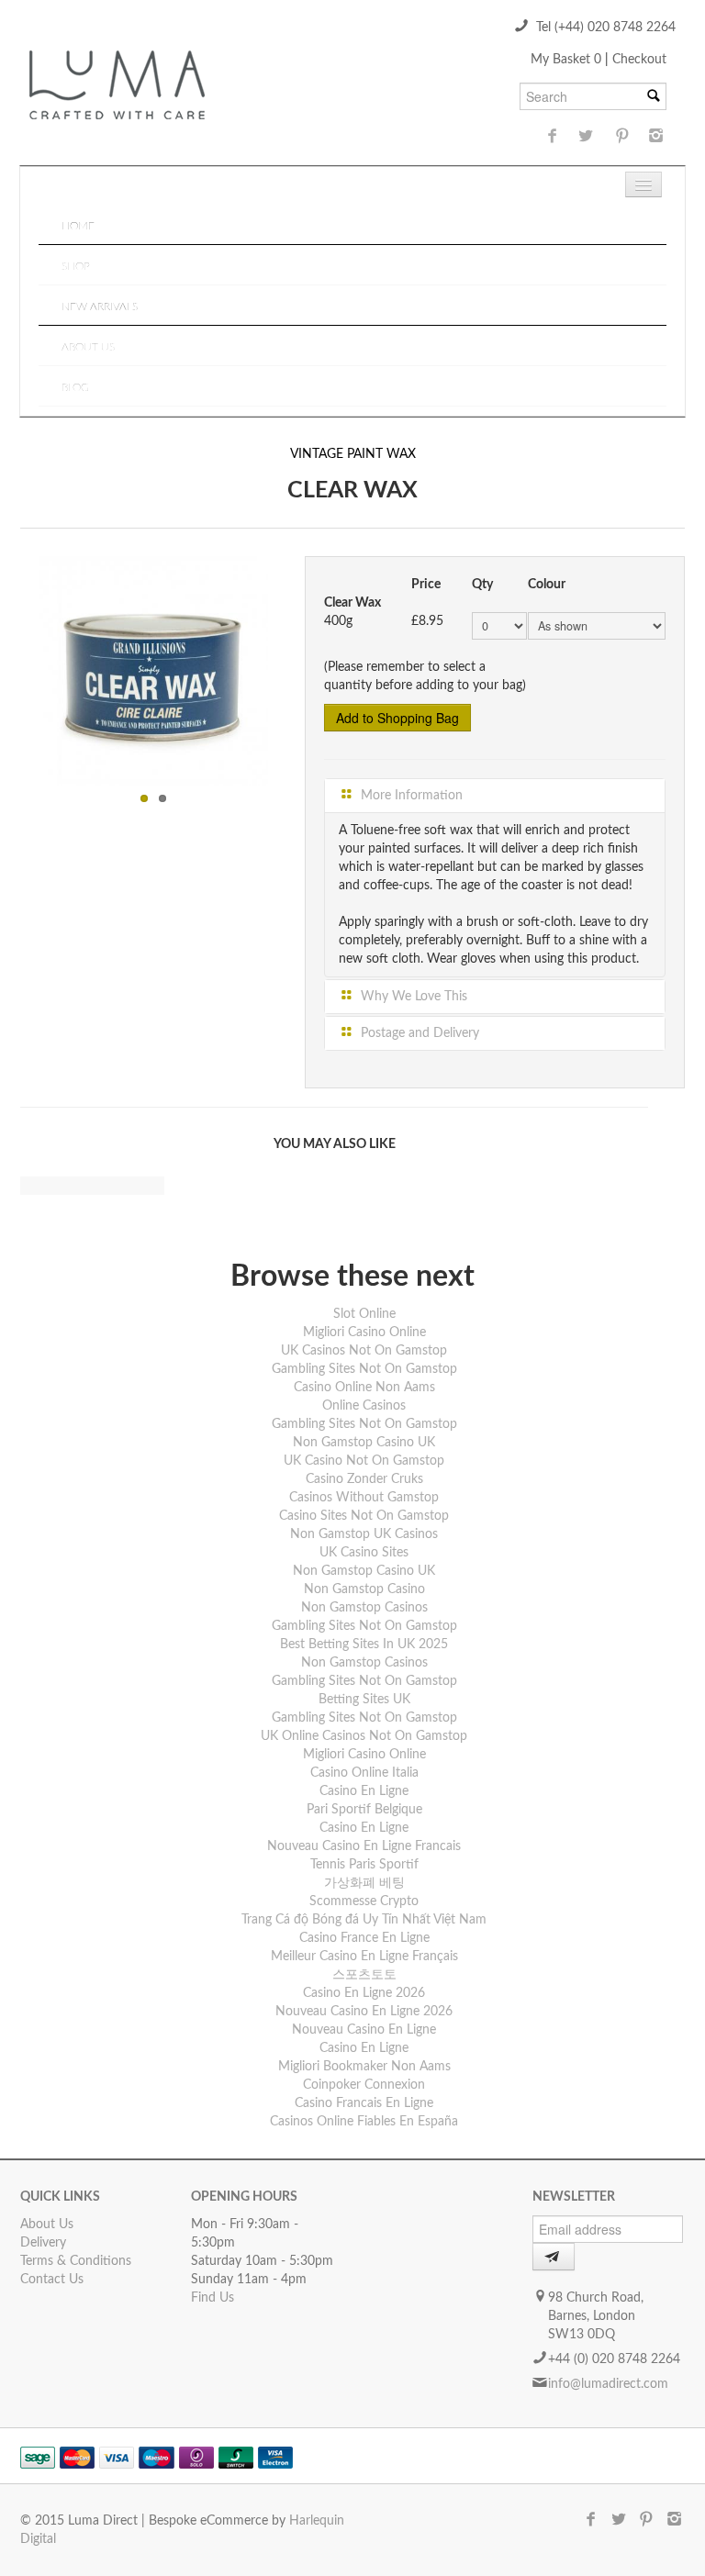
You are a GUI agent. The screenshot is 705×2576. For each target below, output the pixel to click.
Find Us (213, 2298)
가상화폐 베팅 (364, 1883)
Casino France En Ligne (364, 1938)
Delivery (43, 2243)
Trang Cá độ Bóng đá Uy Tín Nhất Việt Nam (364, 1920)
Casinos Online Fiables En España (364, 2122)
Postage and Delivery (418, 1033)
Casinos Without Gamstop (364, 1498)
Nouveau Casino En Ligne (364, 2030)
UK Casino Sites (364, 1553)
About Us (88, 347)
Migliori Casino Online (364, 1333)
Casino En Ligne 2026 (364, 1993)
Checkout (639, 60)
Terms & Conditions (76, 2261)
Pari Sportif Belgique (364, 1810)
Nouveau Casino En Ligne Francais (364, 1846)
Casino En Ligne (364, 1791)
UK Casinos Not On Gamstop (364, 1351)
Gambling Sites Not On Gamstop (364, 1369)
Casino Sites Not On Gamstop (364, 1516)
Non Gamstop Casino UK (364, 1443)
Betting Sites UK (364, 1700)
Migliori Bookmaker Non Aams (364, 2067)
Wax (401, 454)
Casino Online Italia (364, 1773)
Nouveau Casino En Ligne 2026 (364, 2012)
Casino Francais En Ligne (364, 2103)
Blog (75, 387)
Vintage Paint (336, 454)
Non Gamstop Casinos (364, 1608)
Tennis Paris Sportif (364, 1865)
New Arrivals (100, 307)
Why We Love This (412, 997)
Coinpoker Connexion (364, 2085)
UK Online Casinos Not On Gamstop (364, 1736)
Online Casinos (364, 1406)
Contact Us (52, 2280)
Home (78, 226)
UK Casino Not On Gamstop (364, 1461)
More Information (410, 796)
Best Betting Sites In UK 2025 (364, 1645)
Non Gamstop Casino (364, 1589)
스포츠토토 (364, 1975)
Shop (76, 266)
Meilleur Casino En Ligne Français (364, 1957)
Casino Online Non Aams (364, 1388)
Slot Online (364, 1314)
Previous (19, 666)
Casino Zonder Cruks (364, 1479)
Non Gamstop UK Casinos (364, 1534)
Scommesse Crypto (364, 1901)
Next (287, 666)
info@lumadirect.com (608, 2384)
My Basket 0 (568, 60)
